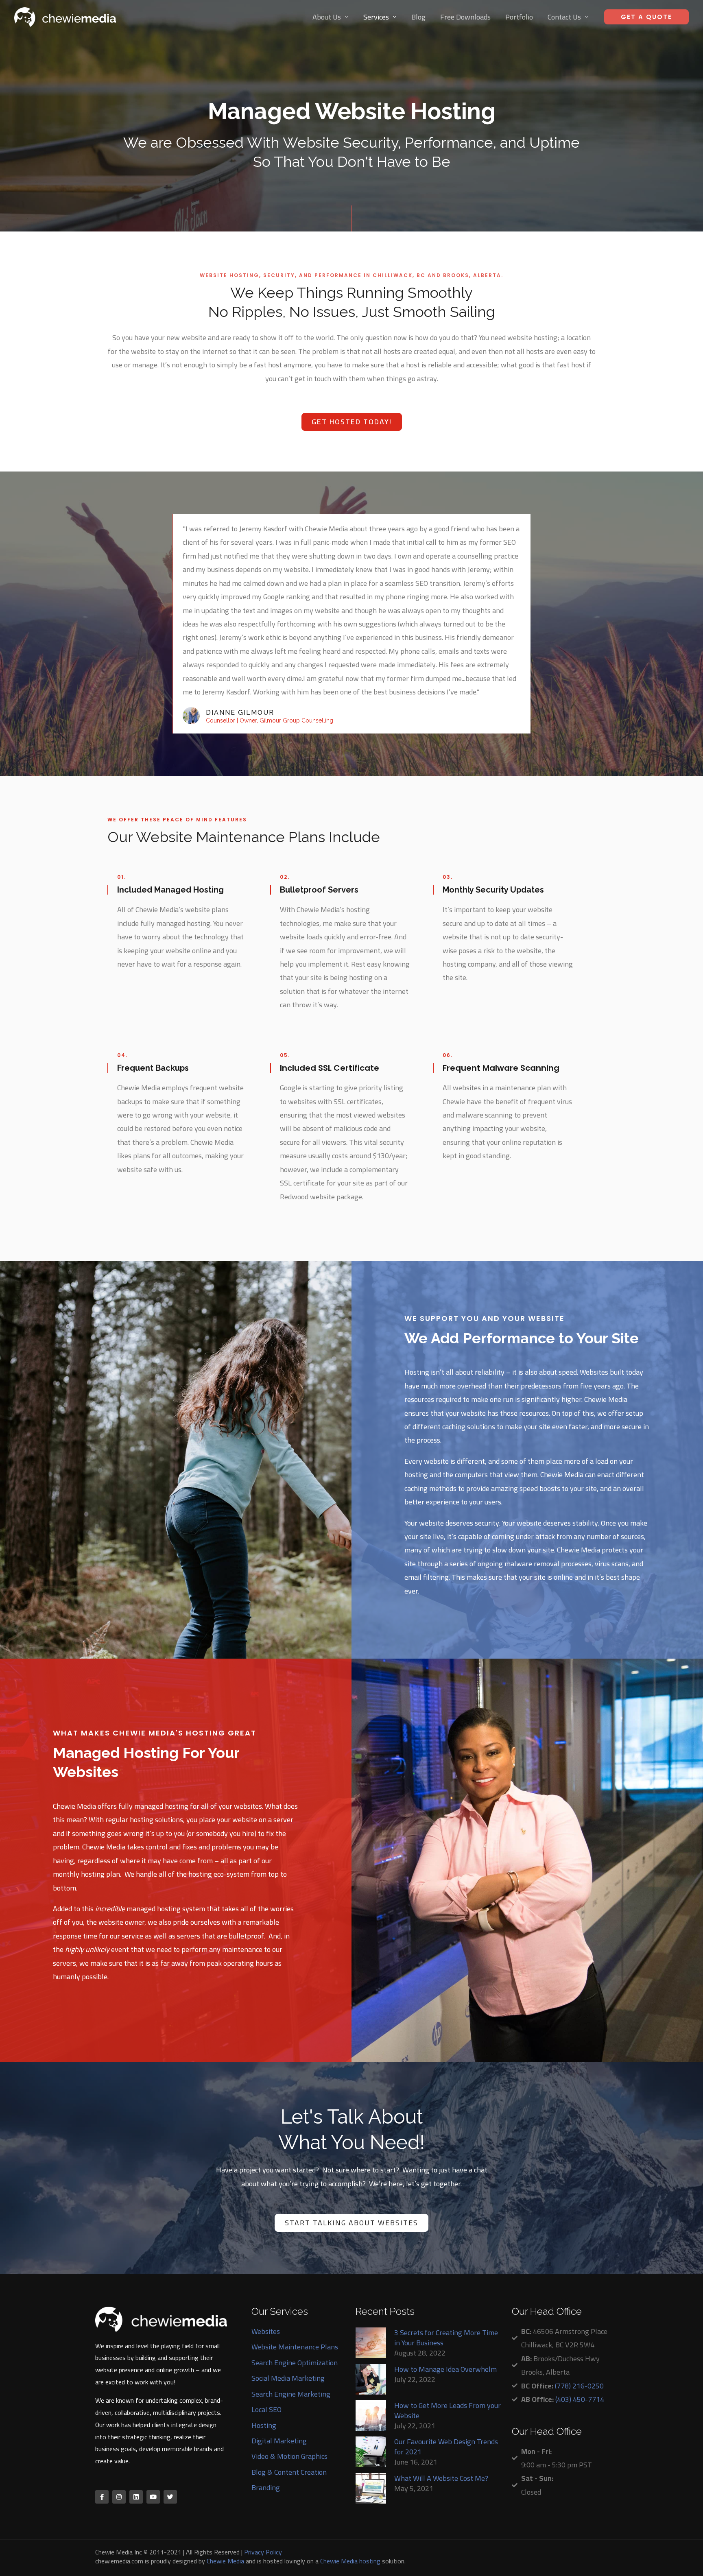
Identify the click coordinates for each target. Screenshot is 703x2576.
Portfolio (519, 17)
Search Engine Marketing (291, 2394)
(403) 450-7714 (580, 2399)
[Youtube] (153, 2497)
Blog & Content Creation (289, 2472)
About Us (327, 17)
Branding (266, 2488)
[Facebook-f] (102, 2497)
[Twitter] (170, 2497)
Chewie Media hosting (350, 2561)
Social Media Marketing (288, 2378)
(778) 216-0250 (579, 2386)
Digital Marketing (279, 2441)
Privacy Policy (263, 2552)
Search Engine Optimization (295, 2363)
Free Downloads (465, 17)
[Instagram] (119, 2497)
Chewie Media (225, 2561)
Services (376, 17)
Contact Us (564, 17)
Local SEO (266, 2409)
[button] (352, 422)
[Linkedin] (136, 2497)
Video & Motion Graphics (289, 2456)
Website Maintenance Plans (295, 2347)
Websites (266, 2331)
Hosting (264, 2425)
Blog (418, 17)
